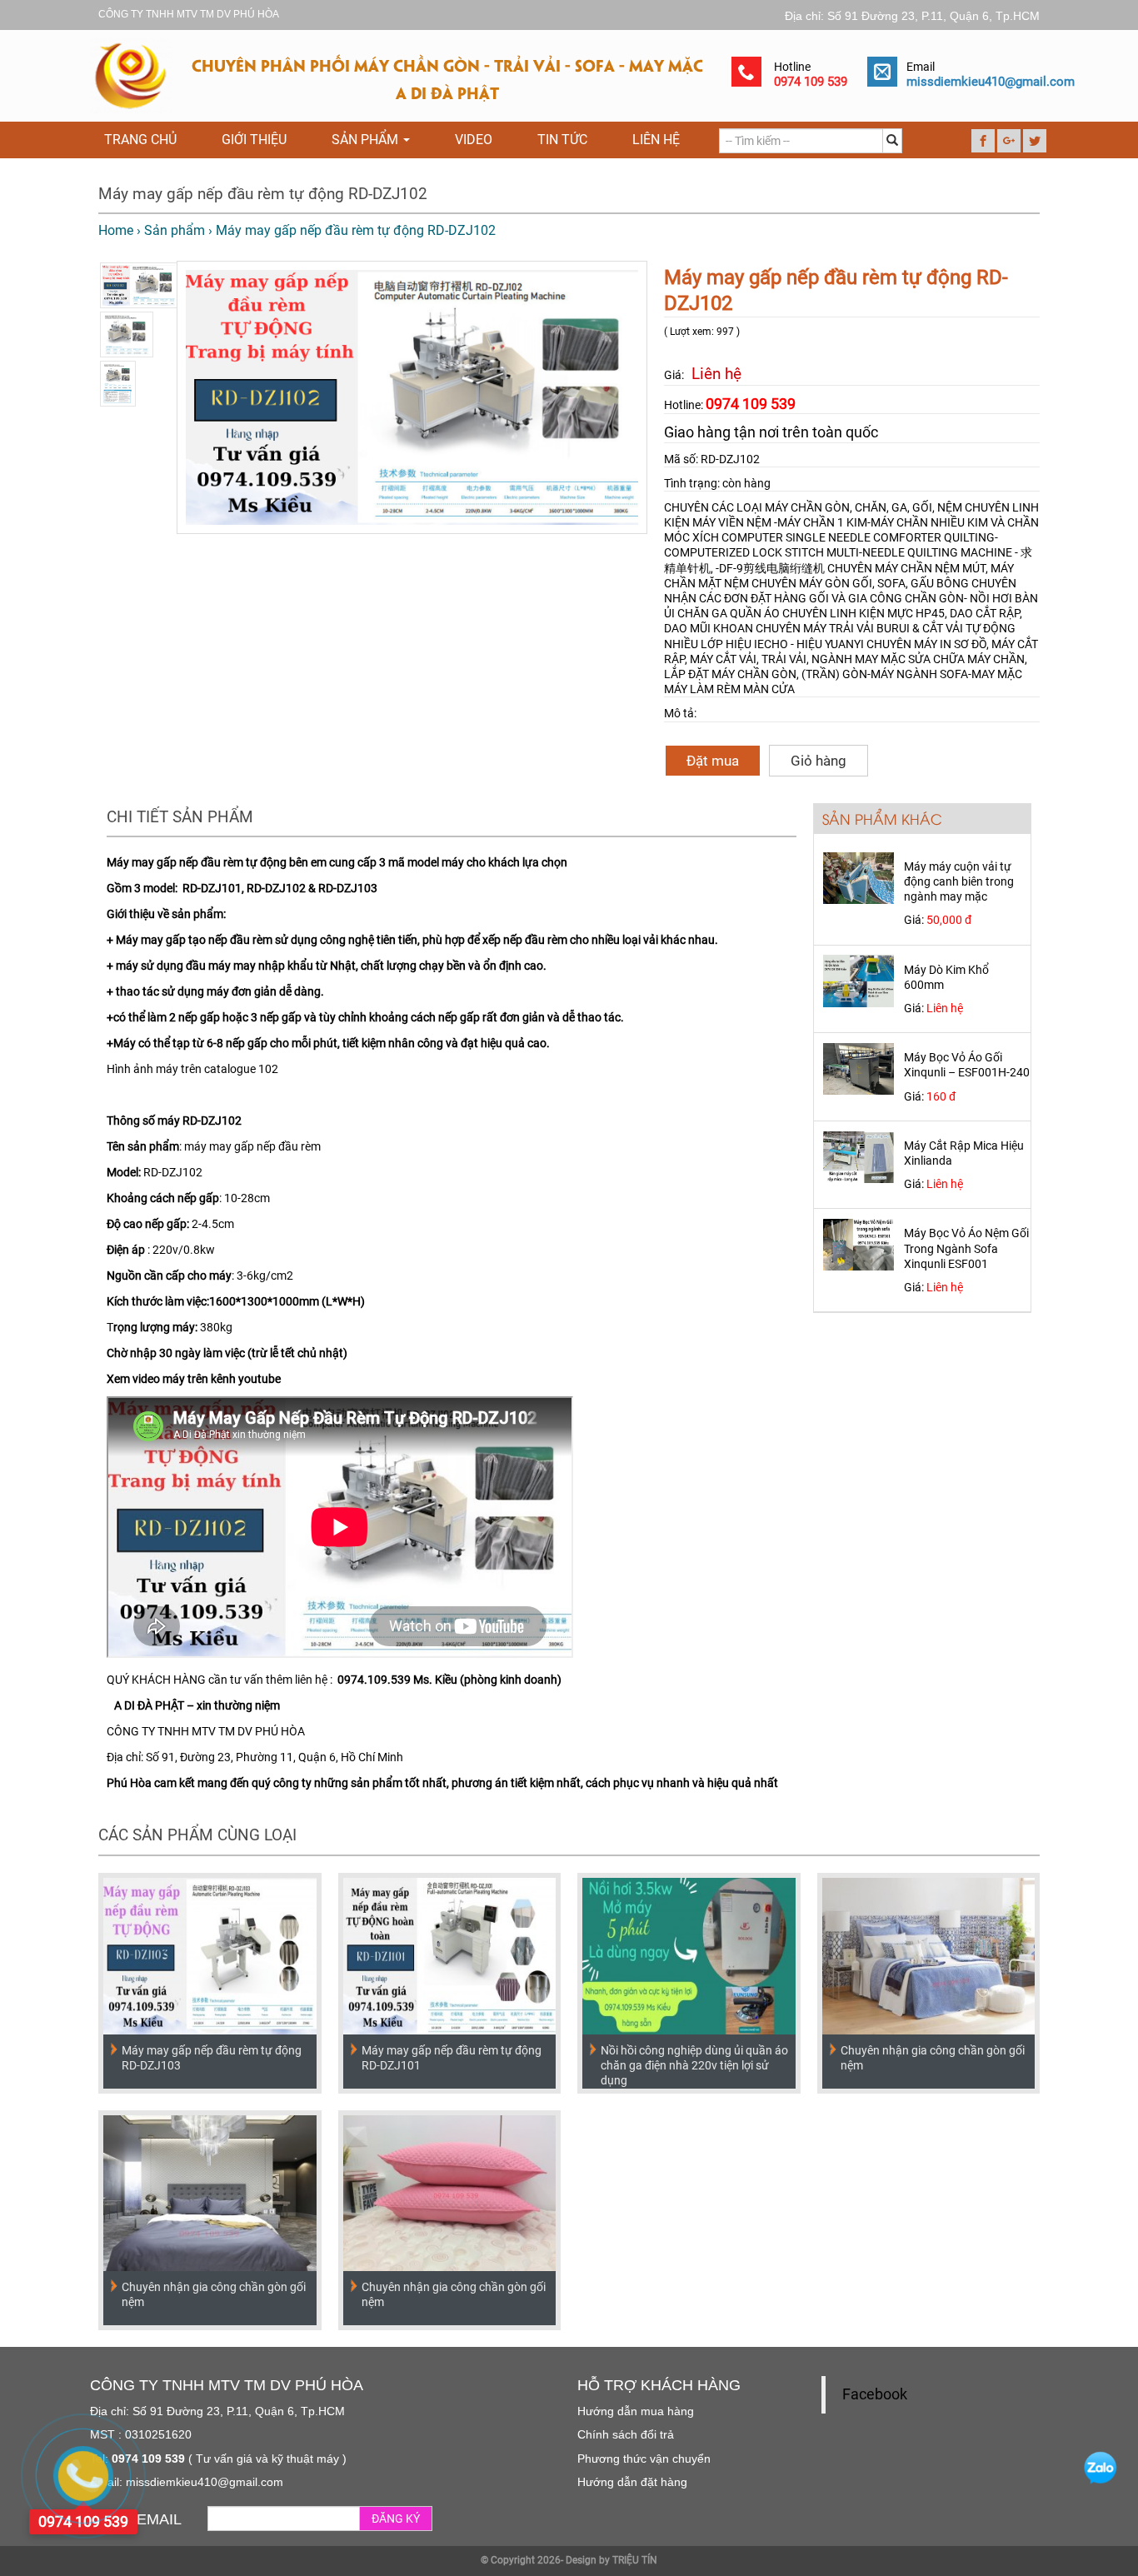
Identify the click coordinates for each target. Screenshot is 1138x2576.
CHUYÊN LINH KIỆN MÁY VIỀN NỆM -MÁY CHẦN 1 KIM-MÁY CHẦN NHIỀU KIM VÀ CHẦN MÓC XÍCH (851, 522)
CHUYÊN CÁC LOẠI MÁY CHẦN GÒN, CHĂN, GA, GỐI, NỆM (813, 507)
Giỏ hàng (819, 761)
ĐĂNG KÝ (396, 2519)
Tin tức (562, 140)
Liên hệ (656, 140)
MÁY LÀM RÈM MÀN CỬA (729, 689)
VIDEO (474, 140)
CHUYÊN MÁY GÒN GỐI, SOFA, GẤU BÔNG (861, 583)
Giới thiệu (254, 140)
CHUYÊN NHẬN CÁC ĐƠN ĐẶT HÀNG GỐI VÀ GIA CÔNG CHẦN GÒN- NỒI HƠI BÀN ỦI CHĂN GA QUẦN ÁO (851, 598)
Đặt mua (713, 761)
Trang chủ (140, 140)
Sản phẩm (367, 140)
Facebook (875, 2394)
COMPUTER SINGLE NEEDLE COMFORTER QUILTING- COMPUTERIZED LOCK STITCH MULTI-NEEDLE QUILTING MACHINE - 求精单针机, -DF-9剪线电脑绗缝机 (848, 552)
